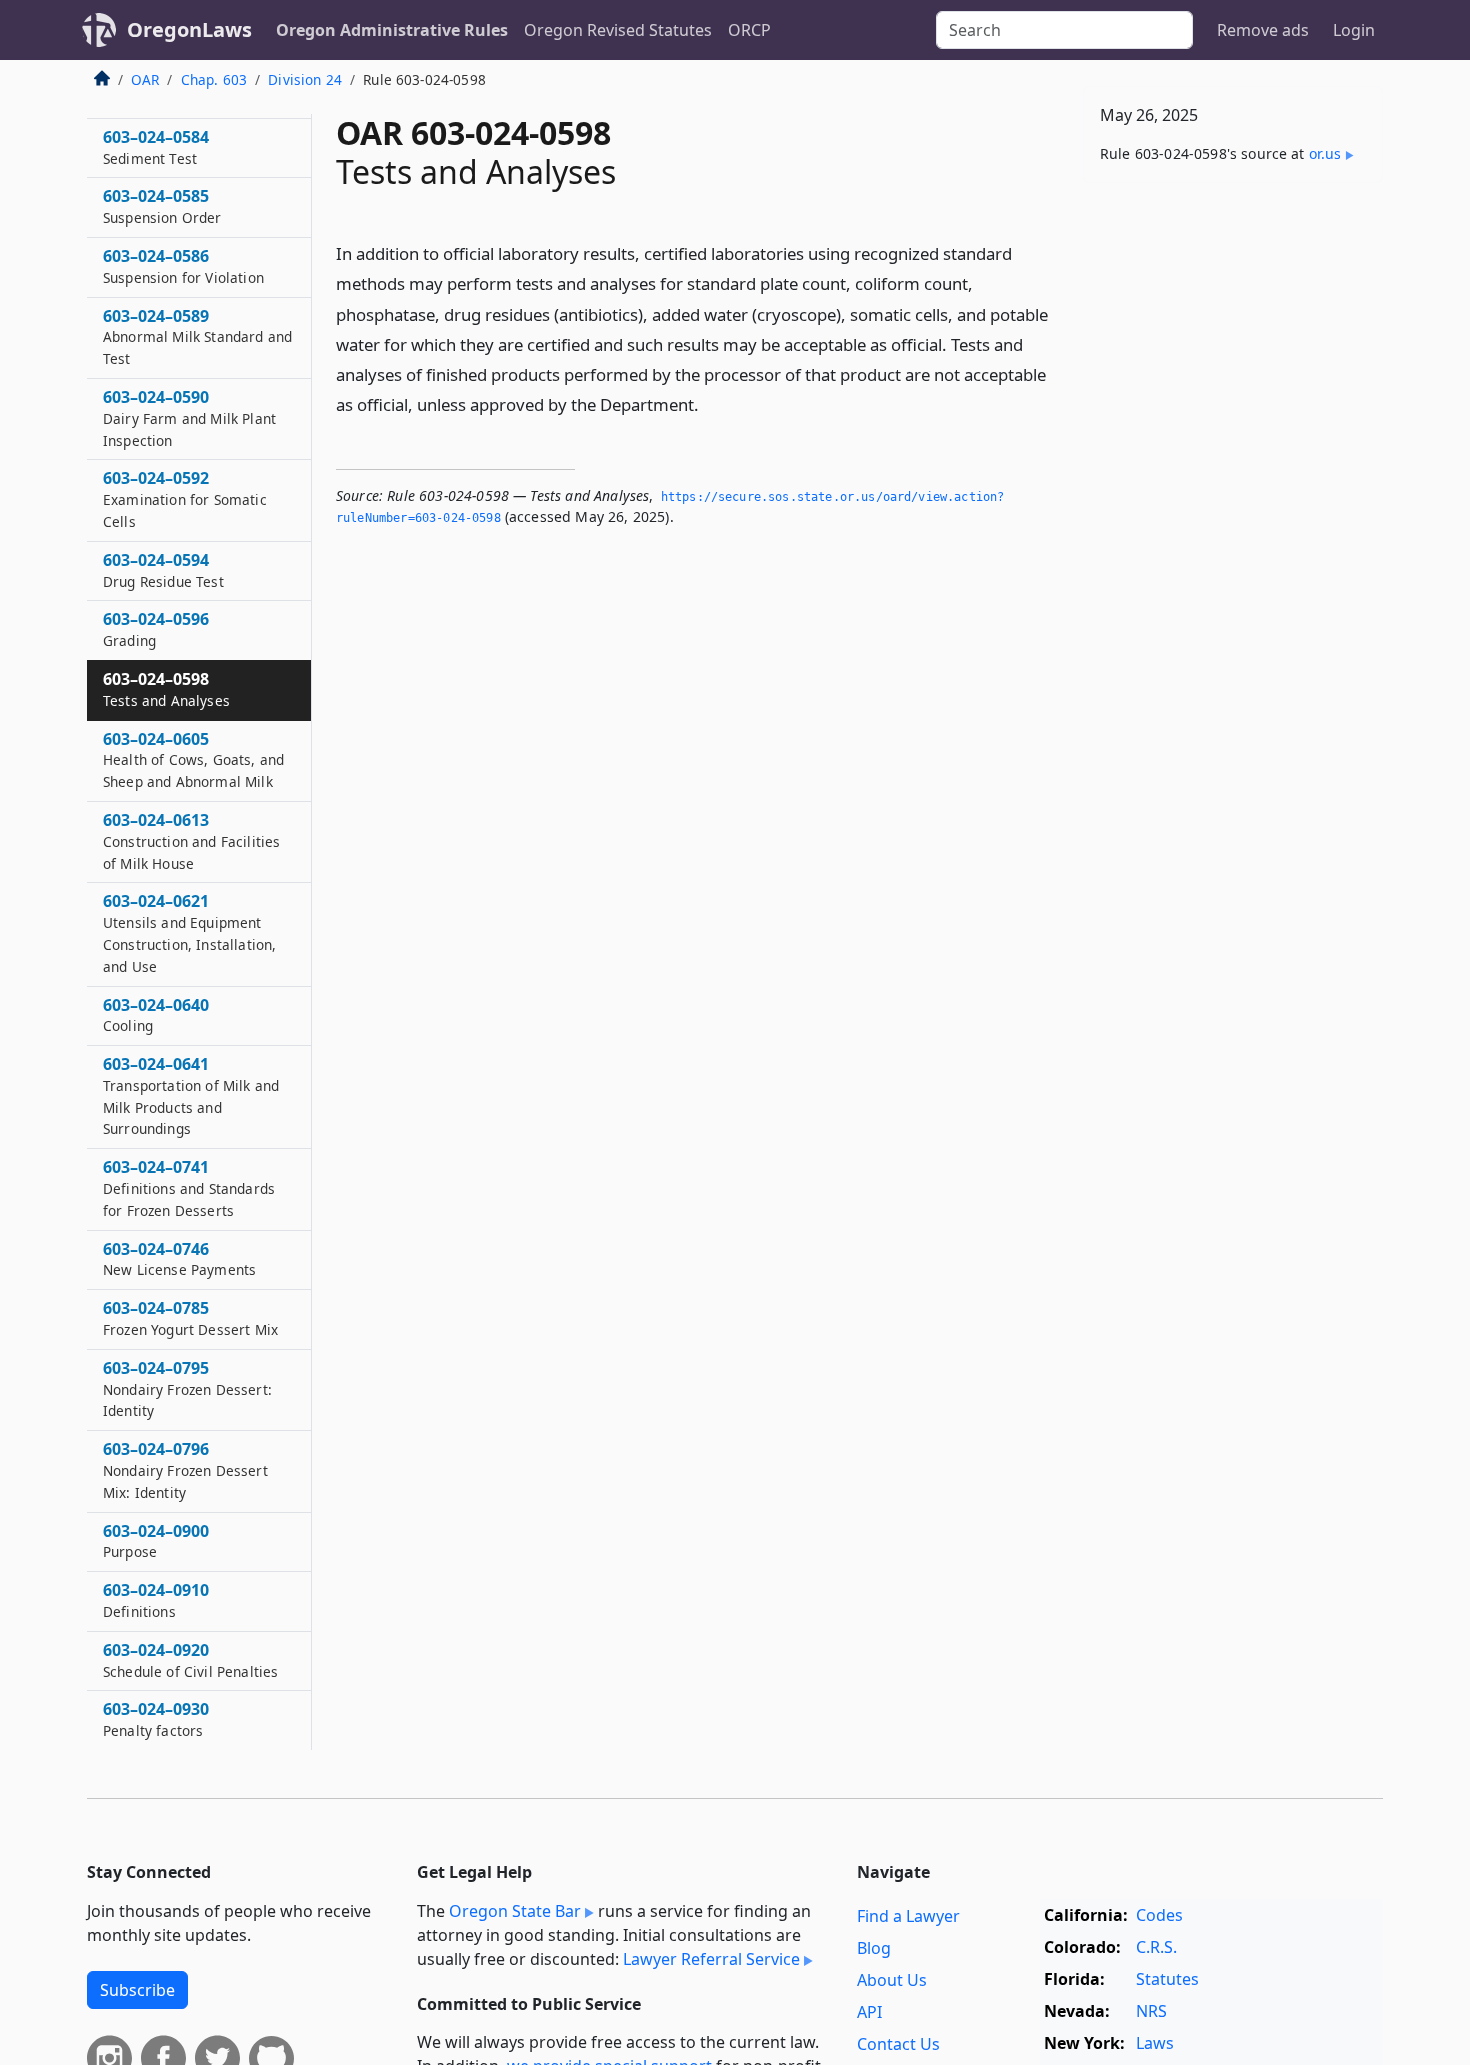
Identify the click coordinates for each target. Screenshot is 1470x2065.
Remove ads (1263, 30)
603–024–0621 (189, 932)
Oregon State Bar (515, 1911)
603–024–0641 (191, 1095)
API (869, 2012)
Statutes (1167, 1979)
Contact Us (898, 2044)
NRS (1151, 2011)
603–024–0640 (156, 1015)
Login (1354, 30)
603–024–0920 (190, 1660)
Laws (1155, 2043)
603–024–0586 (183, 266)
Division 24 (305, 79)
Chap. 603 (214, 79)
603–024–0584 (156, 147)
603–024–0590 (189, 418)
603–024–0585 (162, 206)
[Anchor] (710, 403)
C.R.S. (1156, 1947)
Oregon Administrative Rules (392, 30)
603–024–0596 (156, 629)
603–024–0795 (187, 1389)
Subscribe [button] (137, 1990)
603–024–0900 (156, 1541)
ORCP (749, 30)
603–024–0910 (156, 1600)
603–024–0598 (166, 689)
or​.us (1325, 153)
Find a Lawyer (908, 1916)
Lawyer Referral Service (711, 1959)
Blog (874, 1948)
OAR (145, 79)
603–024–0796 (185, 1470)
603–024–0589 (197, 337)
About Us (892, 1980)
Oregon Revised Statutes (618, 30)
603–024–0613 (191, 841)
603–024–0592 (185, 499)
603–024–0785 (190, 1318)
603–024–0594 (163, 570)
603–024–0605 (193, 760)
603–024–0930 (156, 1719)
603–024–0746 (179, 1259)
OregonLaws (189, 29)
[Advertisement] (1233, 511)
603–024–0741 (189, 1188)
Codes (1159, 1915)
